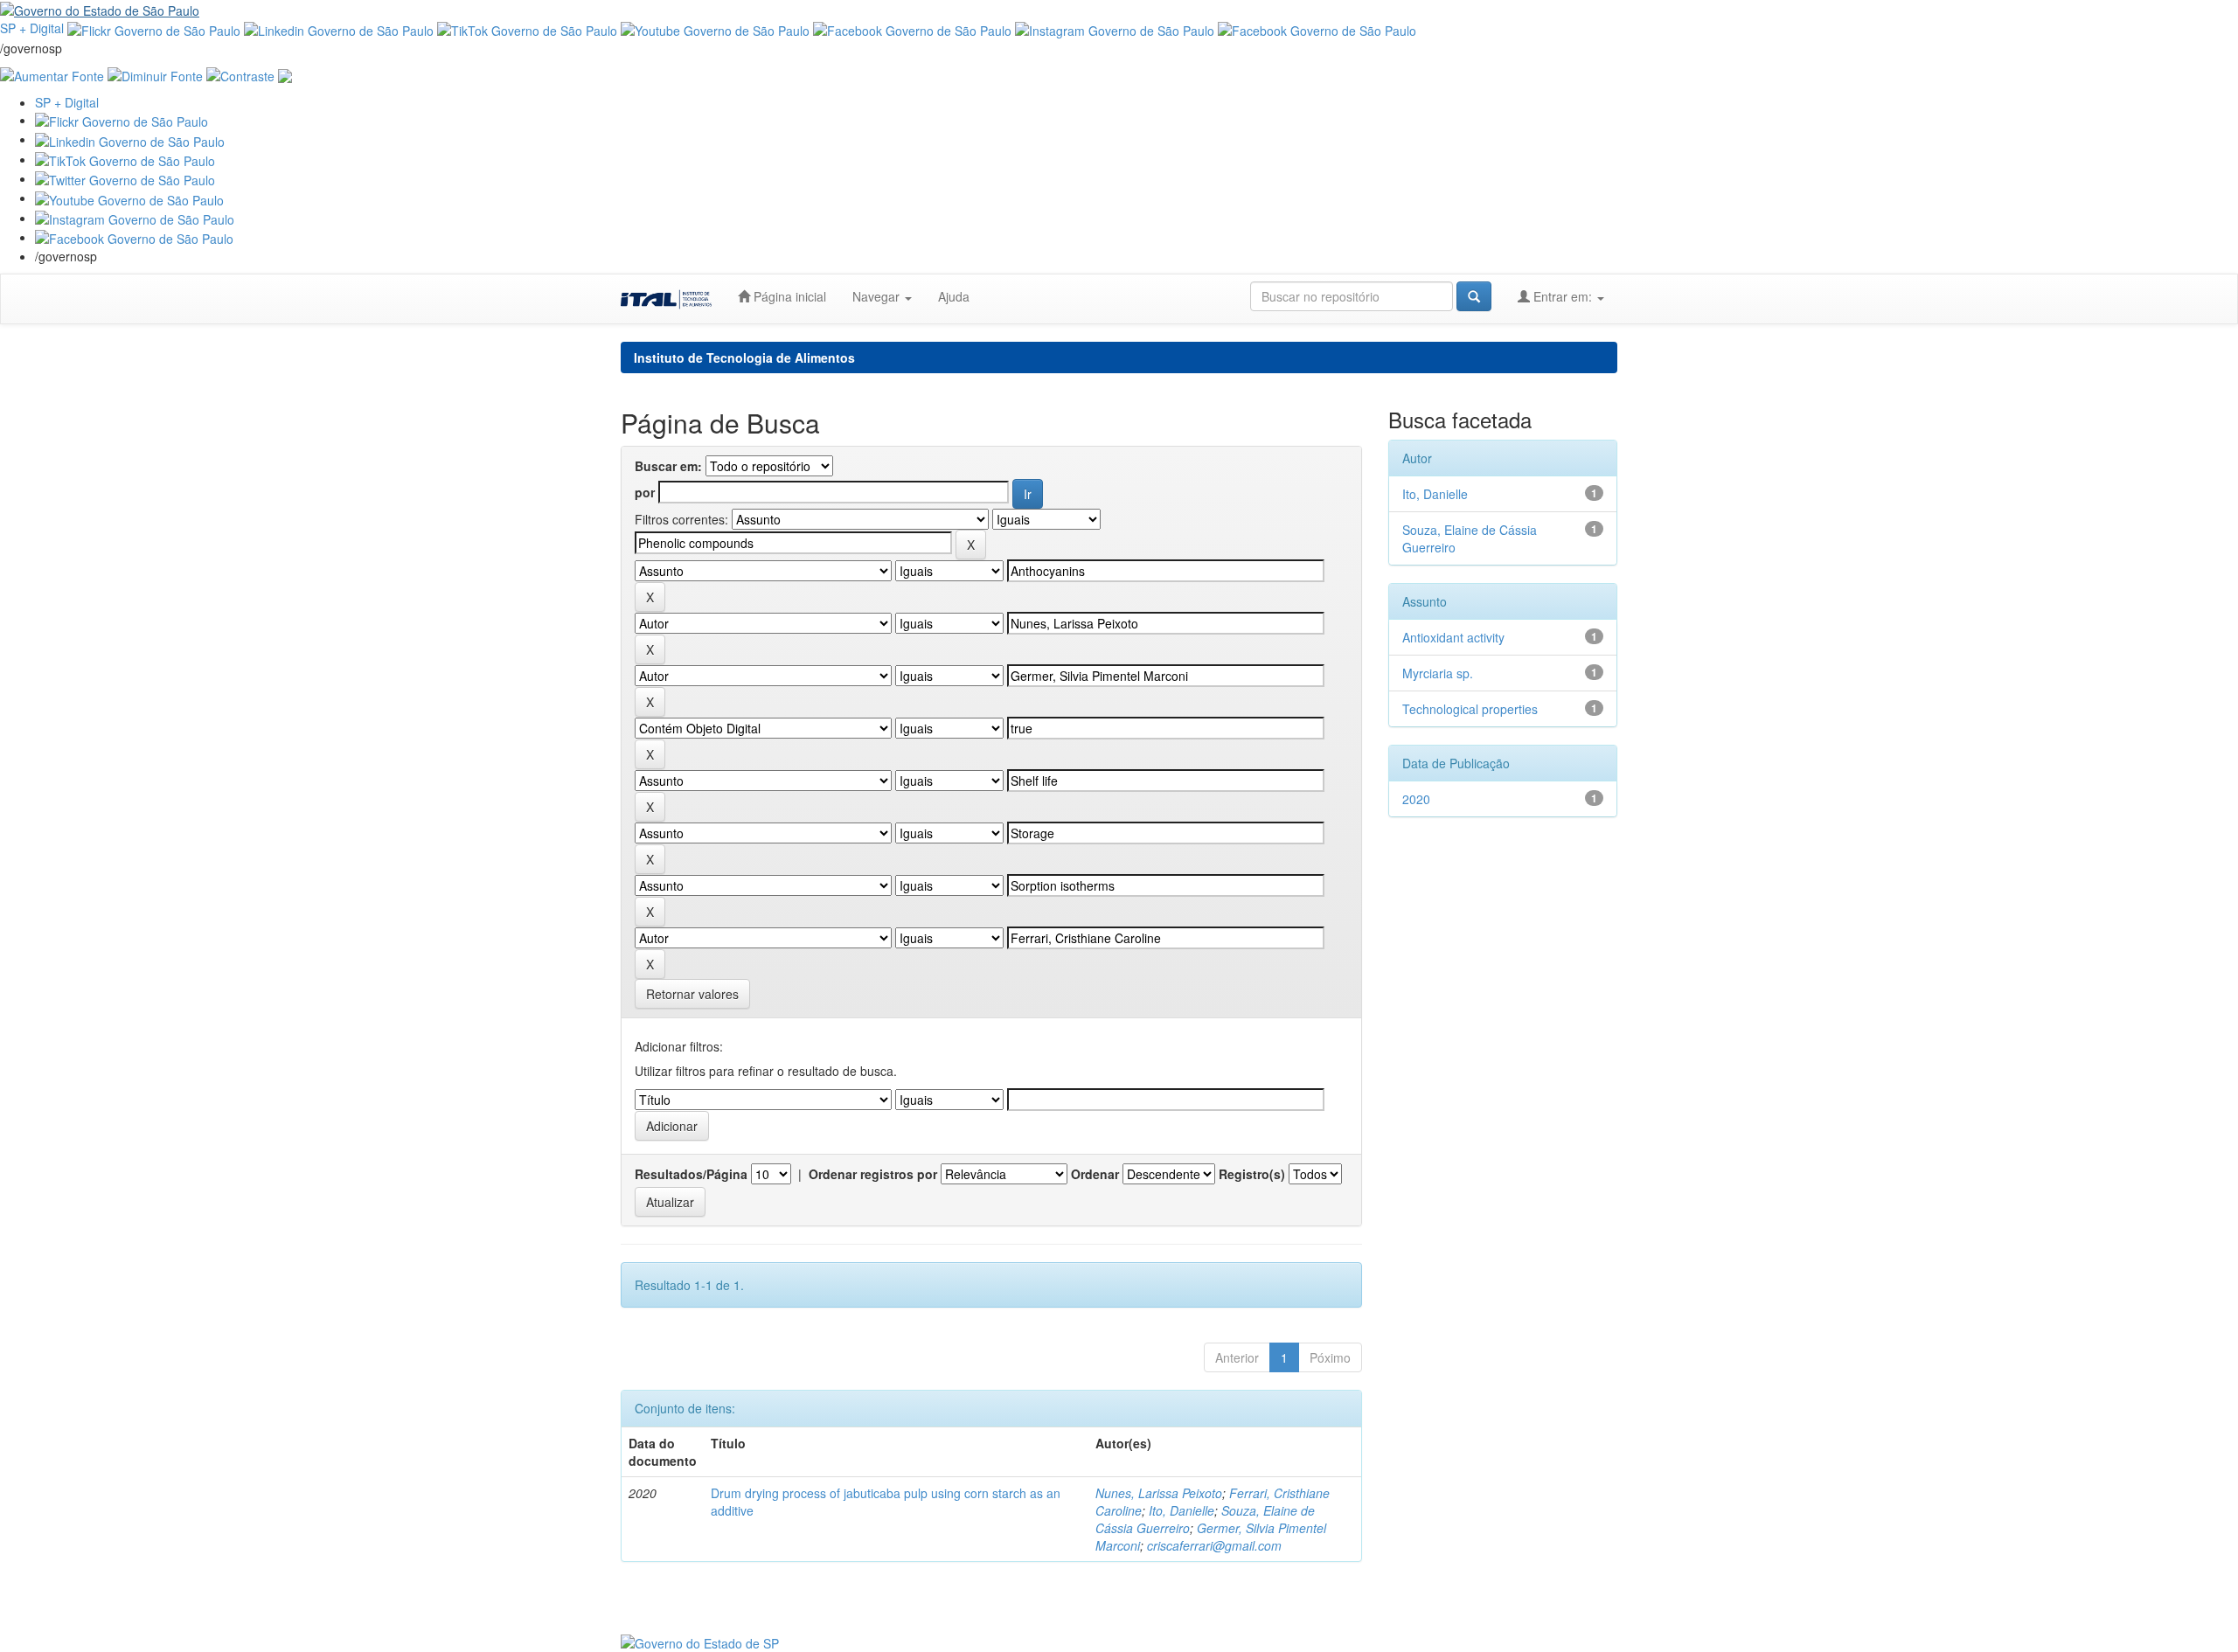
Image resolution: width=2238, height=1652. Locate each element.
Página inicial (788, 296)
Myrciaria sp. (1438, 673)
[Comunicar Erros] (285, 74)
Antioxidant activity (1453, 637)
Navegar (878, 296)
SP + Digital (32, 28)
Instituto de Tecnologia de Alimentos (744, 357)
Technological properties (1470, 709)
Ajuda (954, 296)
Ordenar (1095, 1174)
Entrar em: (1563, 296)
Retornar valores (692, 994)
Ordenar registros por (873, 1174)
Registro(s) (1252, 1174)
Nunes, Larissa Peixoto (1159, 1493)
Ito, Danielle (1182, 1510)
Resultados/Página (691, 1174)
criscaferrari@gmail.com (1214, 1545)
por (645, 492)
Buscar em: (668, 466)
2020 (1416, 799)
